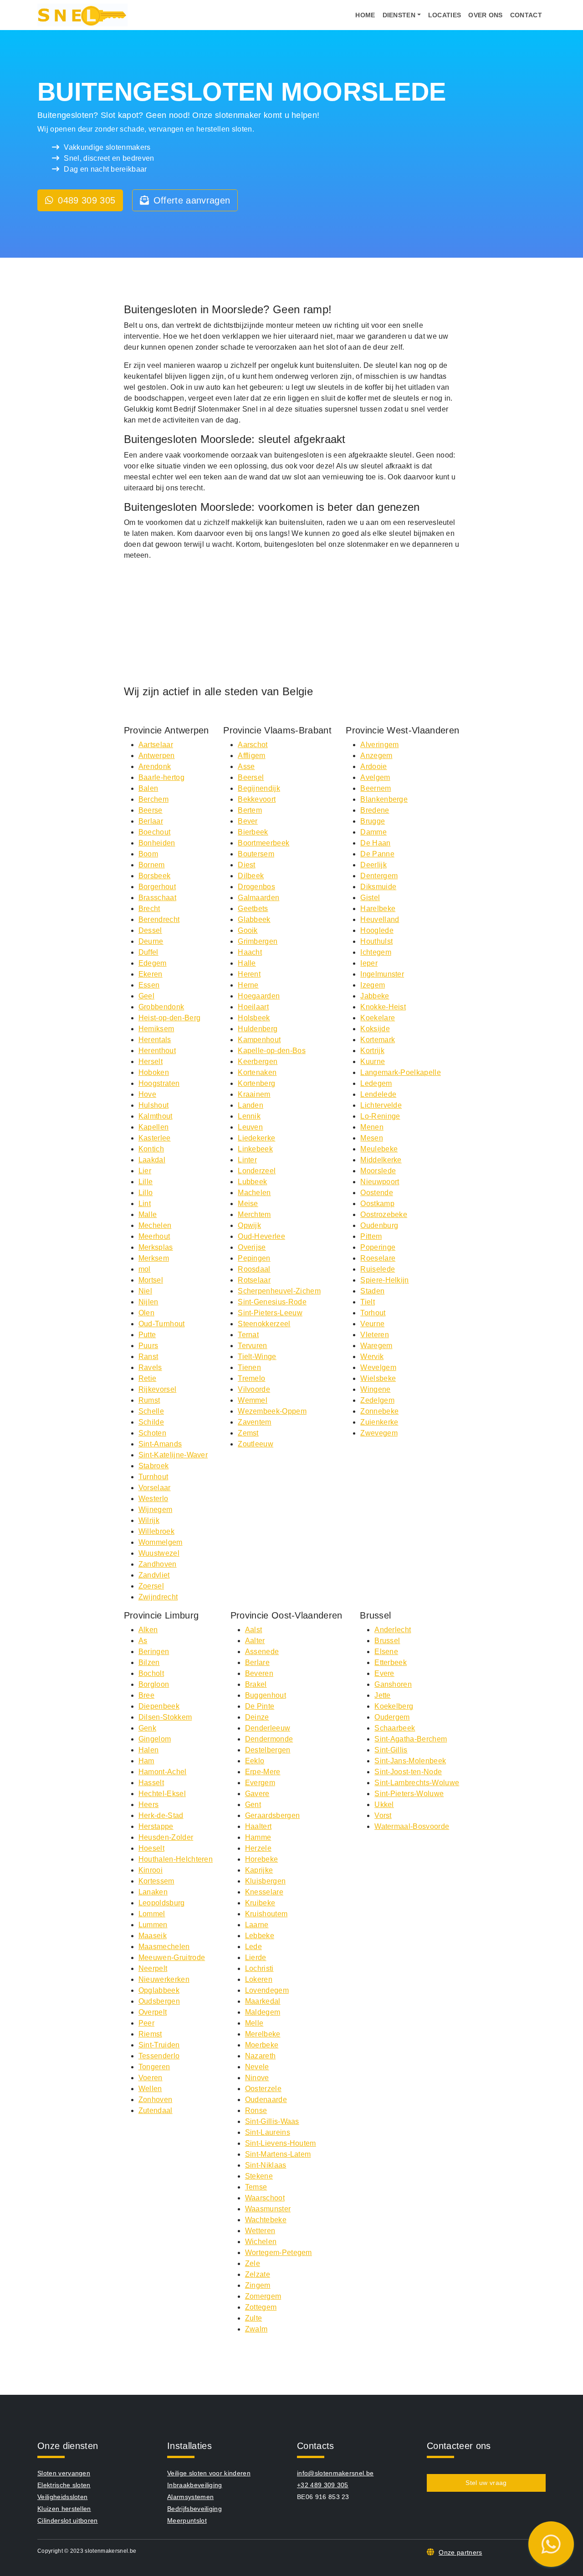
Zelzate (258, 2274)
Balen (148, 788)
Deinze (257, 1717)
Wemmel (253, 1400)
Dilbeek (251, 876)
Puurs (148, 1346)
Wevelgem (378, 1367)
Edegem (153, 963)
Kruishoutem (266, 1914)
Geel (146, 996)
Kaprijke (259, 1870)
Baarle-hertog (161, 777)
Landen (251, 1105)
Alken (148, 1630)
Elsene (386, 1652)
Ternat (248, 1335)
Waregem (376, 1346)
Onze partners (460, 2552)
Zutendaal (156, 2110)
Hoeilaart (253, 1007)
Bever (248, 821)
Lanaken (153, 1892)
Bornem (152, 865)
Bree (146, 1695)
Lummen (153, 1925)
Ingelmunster (382, 974)
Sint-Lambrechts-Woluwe (417, 1783)
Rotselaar (254, 1280)
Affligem (252, 756)
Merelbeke (263, 2034)
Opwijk (249, 1225)
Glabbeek (254, 919)
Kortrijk (372, 1051)
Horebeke (262, 1859)
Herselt (151, 1061)
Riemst (150, 2034)
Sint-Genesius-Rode (272, 1302)
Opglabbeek (159, 1990)
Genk (147, 1728)
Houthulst (376, 941)
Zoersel (151, 1586)
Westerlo (153, 1499)
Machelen (254, 1193)
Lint (145, 1204)
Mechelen (155, 1225)
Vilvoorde (254, 1389)
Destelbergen (268, 1750)
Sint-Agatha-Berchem (411, 1739)
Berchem (153, 799)
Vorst (383, 1815)
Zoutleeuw (256, 1444)
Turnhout (153, 1477)
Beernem (376, 788)
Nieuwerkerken (164, 1979)
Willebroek (156, 1531)
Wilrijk (149, 1520)
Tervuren (253, 1346)
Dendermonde (269, 1739)
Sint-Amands (160, 1444)
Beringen (154, 1652)
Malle (148, 1214)
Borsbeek (155, 876)
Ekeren (151, 974)
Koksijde (375, 1029)
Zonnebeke (379, 1411)
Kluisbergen (266, 1881)
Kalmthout (156, 1116)
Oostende (377, 1193)
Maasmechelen (164, 1947)
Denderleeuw (268, 1728)
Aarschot (253, 745)
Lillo (146, 1193)
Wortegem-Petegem (279, 2253)
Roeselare (378, 1258)
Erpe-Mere (263, 1772)
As (143, 1641)
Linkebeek (255, 1149)
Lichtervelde (381, 1105)
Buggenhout (266, 1695)
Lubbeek (252, 1182)
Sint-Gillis (391, 1750)
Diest (247, 865)
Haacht (250, 952)
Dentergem (379, 876)
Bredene (375, 810)
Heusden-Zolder (166, 1837)
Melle (254, 2023)
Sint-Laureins (268, 2132)
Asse (246, 766)
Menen (372, 1127)
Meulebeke (379, 1149)
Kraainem (254, 1094)
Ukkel (384, 1805)
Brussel (387, 1641)
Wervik (372, 1357)
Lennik (249, 1116)
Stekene (259, 2176)
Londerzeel (257, 1171)
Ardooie (373, 766)
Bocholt (151, 1673)
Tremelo (251, 1378)
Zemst (248, 1433)
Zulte (254, 2318)
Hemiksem (156, 1029)
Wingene (375, 1389)
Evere (384, 1673)
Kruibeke (260, 1903)
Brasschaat (157, 898)
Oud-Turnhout (162, 1324)
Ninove (257, 2078)
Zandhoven (158, 1564)
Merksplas (156, 1247)
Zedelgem (377, 1400)
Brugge (373, 821)
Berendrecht (159, 919)
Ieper (369, 963)
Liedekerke (256, 1138)
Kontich (151, 1149)
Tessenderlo (159, 2056)
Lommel (152, 1914)
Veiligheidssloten (62, 2497)
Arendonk (155, 766)
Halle (247, 963)
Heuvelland (380, 919)
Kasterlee (155, 1138)
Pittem (371, 1236)
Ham (146, 1761)
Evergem (260, 1783)
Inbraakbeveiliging (195, 2485)
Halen (149, 1750)
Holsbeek (254, 1018)
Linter (247, 1160)
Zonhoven (156, 2100)
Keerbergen (258, 1061)
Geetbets (253, 909)
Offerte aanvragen (192, 200)
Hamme (258, 1837)
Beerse (151, 810)
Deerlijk (373, 865)
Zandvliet (154, 1575)
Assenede (262, 1652)
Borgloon (154, 1684)
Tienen (249, 1367)
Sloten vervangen (64, 2473)
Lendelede (378, 1094)
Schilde (151, 1422)
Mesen (372, 1138)
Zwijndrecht (158, 1597)
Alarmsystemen (190, 2497)
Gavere (257, 1794)
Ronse (256, 2110)
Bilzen (149, 1662)
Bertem (250, 810)
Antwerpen (157, 756)
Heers (149, 1805)
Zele (253, 2263)
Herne (248, 985)
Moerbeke (262, 2045)
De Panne (377, 854)
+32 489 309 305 (323, 2485)
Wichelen (261, 2242)
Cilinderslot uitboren (68, 2520)
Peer (146, 2023)
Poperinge (378, 1247)
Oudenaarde (266, 2100)
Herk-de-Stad (161, 1815)
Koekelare (378, 1018)
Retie (148, 1378)
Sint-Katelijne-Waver (173, 1455)
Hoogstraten (159, 1083)
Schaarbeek (395, 1728)
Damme (373, 832)
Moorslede (378, 1171)
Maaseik (153, 1936)
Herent (249, 974)
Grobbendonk (161, 1007)
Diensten (399, 15)
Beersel (251, 777)
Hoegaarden (259, 996)
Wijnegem (156, 1509)
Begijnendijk (259, 788)
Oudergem (392, 1717)
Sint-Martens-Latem (278, 2154)
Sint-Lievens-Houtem (281, 2143)
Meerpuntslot (187, 2520)
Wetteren (260, 2231)
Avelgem (375, 777)
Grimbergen (258, 941)
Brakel (256, 1684)
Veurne (372, 1324)
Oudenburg (379, 1225)
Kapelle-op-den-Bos (272, 1051)
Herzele (258, 1848)
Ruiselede (378, 1269)
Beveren (259, 1673)
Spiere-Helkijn (384, 1280)
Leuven (250, 1127)
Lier (145, 1171)
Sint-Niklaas (266, 2165)
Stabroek (154, 1466)
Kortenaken (257, 1072)
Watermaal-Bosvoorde (412, 1826)
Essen (149, 985)
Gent (253, 1805)
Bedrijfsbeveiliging (194, 2509)
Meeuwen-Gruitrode (172, 1957)
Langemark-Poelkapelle (401, 1072)
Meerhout (154, 1236)
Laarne (257, 1925)
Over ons (486, 15)
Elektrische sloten (64, 2485)
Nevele (257, 2067)
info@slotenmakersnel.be (335, 2473)
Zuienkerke (379, 1422)
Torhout (373, 1313)
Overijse (252, 1247)
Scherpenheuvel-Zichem (279, 1291)
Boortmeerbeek (263, 843)
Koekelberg (394, 1706)
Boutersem (256, 854)
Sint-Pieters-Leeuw (270, 1313)
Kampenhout (259, 1040)
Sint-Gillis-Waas (272, 2121)
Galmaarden (258, 898)
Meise (248, 1204)
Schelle (151, 1411)
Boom (148, 854)
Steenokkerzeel (264, 1324)
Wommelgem (161, 1542)
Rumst (149, 1400)
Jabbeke (375, 996)
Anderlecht (393, 1630)
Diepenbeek (159, 1706)
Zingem (258, 2285)
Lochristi (259, 1968)
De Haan (375, 843)
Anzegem (376, 756)
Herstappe (156, 1826)
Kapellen (154, 1127)
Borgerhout (157, 887)
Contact (526, 15)
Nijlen (148, 1302)
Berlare (257, 1662)
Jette (383, 1695)
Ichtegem (376, 952)
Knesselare (264, 1892)
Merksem (154, 1258)
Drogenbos (256, 887)
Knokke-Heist (383, 1007)
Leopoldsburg (162, 1903)
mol (145, 1269)
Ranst (148, 1357)
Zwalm (256, 2329)
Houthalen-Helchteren (176, 1859)
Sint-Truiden (159, 2045)
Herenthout (157, 1051)
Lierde (256, 1957)
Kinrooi (151, 1870)
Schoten (152, 1433)
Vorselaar (155, 1488)
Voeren (151, 2078)
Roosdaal (254, 1269)
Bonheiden (157, 843)
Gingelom (155, 1739)
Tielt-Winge (257, 1357)
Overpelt (153, 2012)
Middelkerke (381, 1160)
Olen (146, 1313)
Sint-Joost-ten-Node (408, 1772)
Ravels (150, 1367)
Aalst (254, 1630)
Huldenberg (258, 1029)
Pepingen (254, 1258)
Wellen (150, 2089)
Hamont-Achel (163, 1772)
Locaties (445, 15)
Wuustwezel (159, 1553)
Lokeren (259, 1979)
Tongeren (154, 2067)
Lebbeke (260, 1936)
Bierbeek (253, 832)
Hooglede (377, 930)
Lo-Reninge (380, 1116)
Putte (147, 1335)
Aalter (255, 1641)
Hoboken (154, 1072)
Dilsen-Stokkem (165, 1717)
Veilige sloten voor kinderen (209, 2473)
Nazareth (261, 2056)
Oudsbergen (159, 2001)
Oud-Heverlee (261, 1236)
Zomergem (263, 2296)
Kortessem (156, 1881)
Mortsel (151, 1280)
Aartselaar (156, 745)
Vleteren (375, 1335)
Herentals (155, 1040)
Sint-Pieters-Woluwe (409, 1794)
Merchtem (254, 1214)
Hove (147, 1094)
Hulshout (154, 1105)
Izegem (373, 985)
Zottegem (261, 2307)
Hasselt (151, 1783)
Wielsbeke (378, 1378)
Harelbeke (378, 909)
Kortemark (378, 1040)
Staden (372, 1291)
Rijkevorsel (158, 1389)
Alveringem (379, 745)
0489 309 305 (87, 200)
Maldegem (263, 2012)
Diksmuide (378, 887)
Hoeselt (151, 1848)
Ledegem (376, 1083)
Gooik (248, 930)
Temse (256, 2187)
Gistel (370, 898)
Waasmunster (268, 2209)
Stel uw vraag (486, 2483)
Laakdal (152, 1160)
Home (365, 15)
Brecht (149, 909)
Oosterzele (263, 2089)
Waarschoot (265, 2198)
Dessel (150, 930)
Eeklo (255, 1761)
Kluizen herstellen (64, 2509)
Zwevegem (379, 1433)
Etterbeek (391, 1662)
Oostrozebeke (384, 1214)
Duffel (148, 952)
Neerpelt (153, 1968)
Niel (145, 1291)
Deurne (151, 941)
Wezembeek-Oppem (272, 1411)
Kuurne (373, 1061)
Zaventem (255, 1422)
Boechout (155, 832)
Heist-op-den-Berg (169, 1018)
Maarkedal (263, 2001)
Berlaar (151, 821)
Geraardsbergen (272, 1815)
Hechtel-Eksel (162, 1794)
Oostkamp (377, 1204)
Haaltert (258, 1826)
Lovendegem (267, 1990)
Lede (253, 1947)
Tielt (368, 1302)
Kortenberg (256, 1083)
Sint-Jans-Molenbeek (410, 1761)
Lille (146, 1182)
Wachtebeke (266, 2220)
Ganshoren (393, 1684)
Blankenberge (384, 799)
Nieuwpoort (380, 1182)
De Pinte (260, 1706)
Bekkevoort (257, 799)
